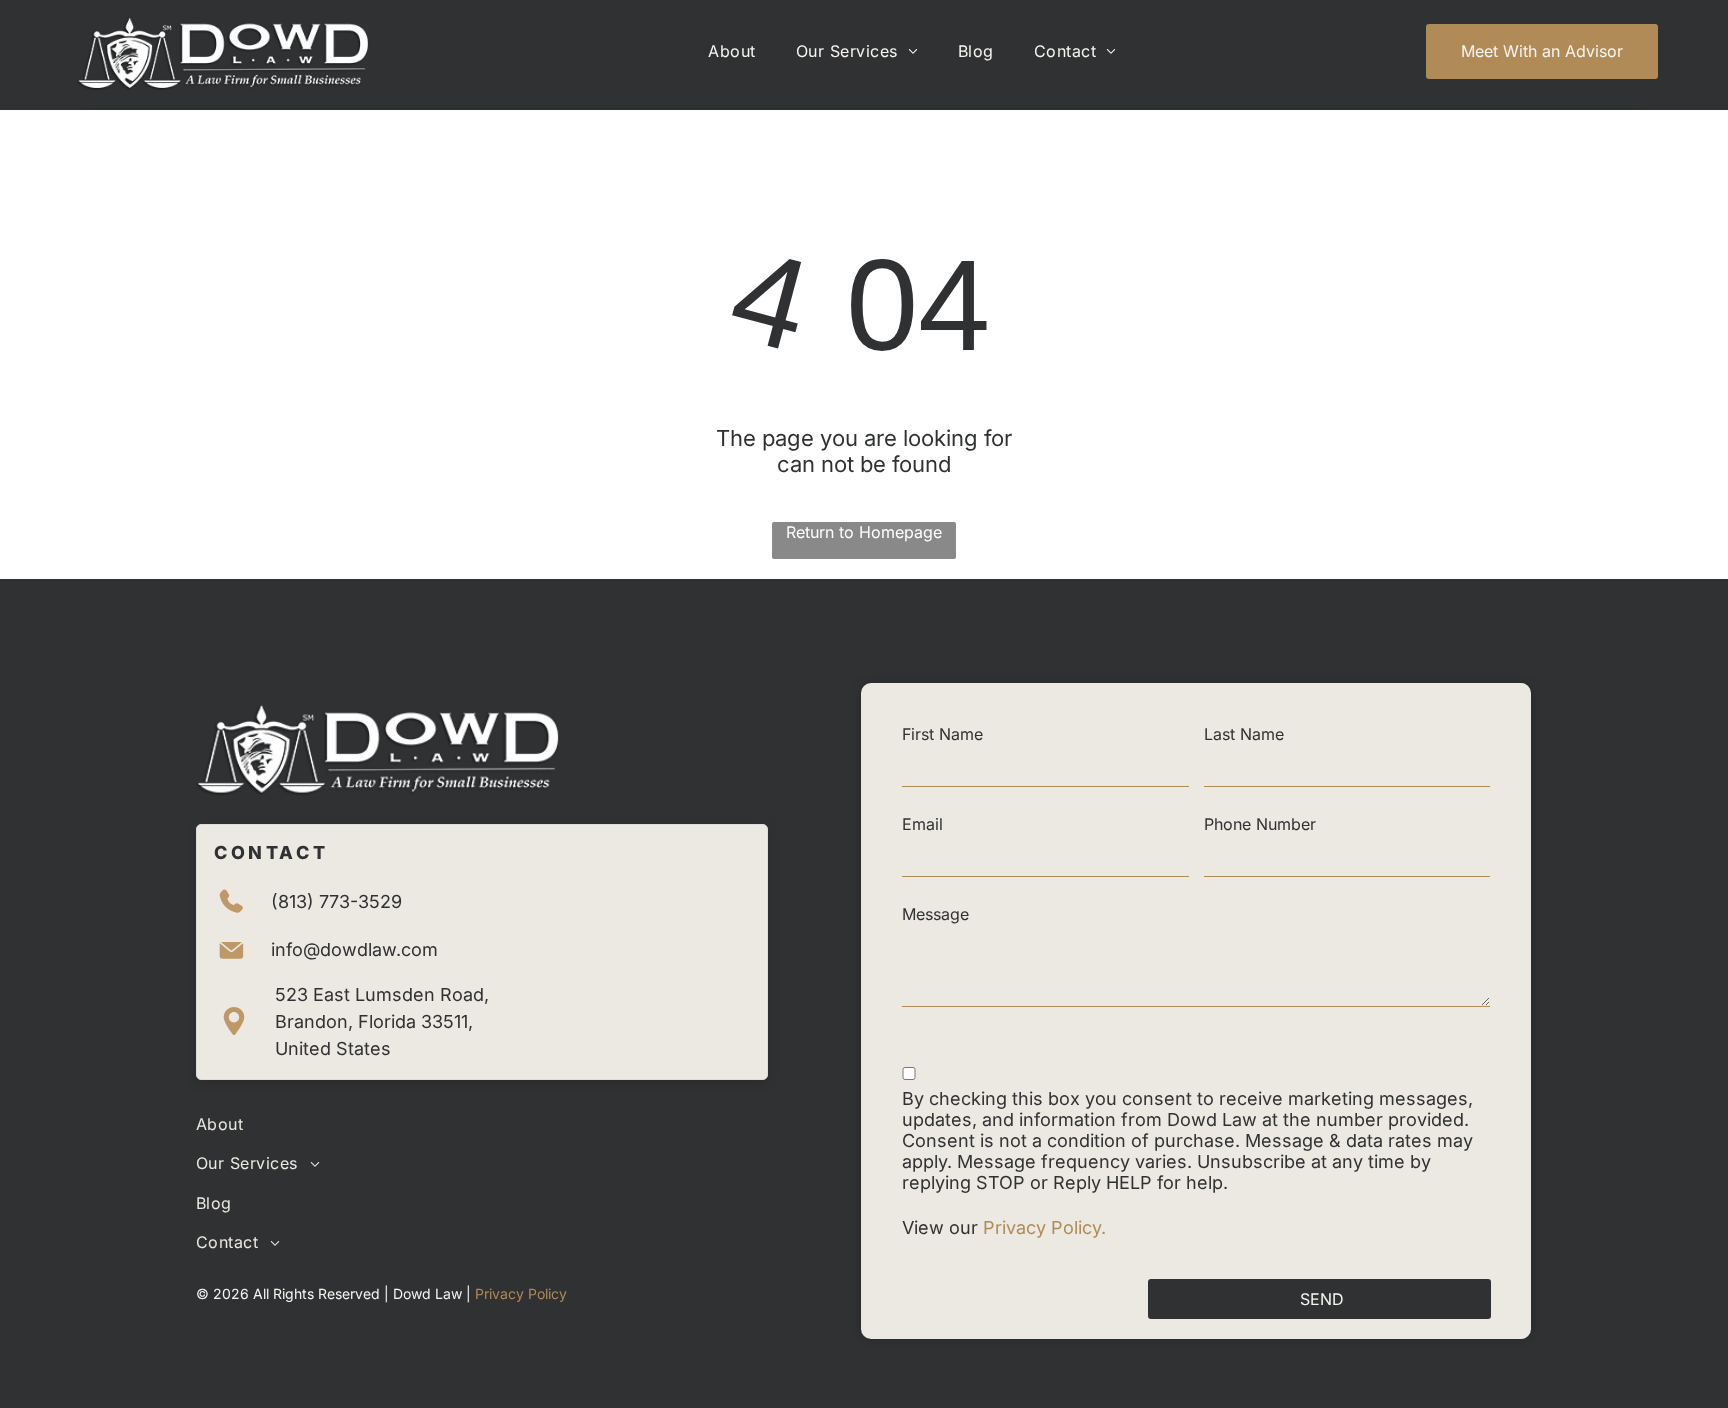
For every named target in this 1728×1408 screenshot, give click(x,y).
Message (935, 914)
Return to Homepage (864, 532)
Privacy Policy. (1047, 1227)
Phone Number (1260, 824)
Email (922, 824)
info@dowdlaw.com (354, 949)
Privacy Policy (521, 1293)
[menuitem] (731, 51)
